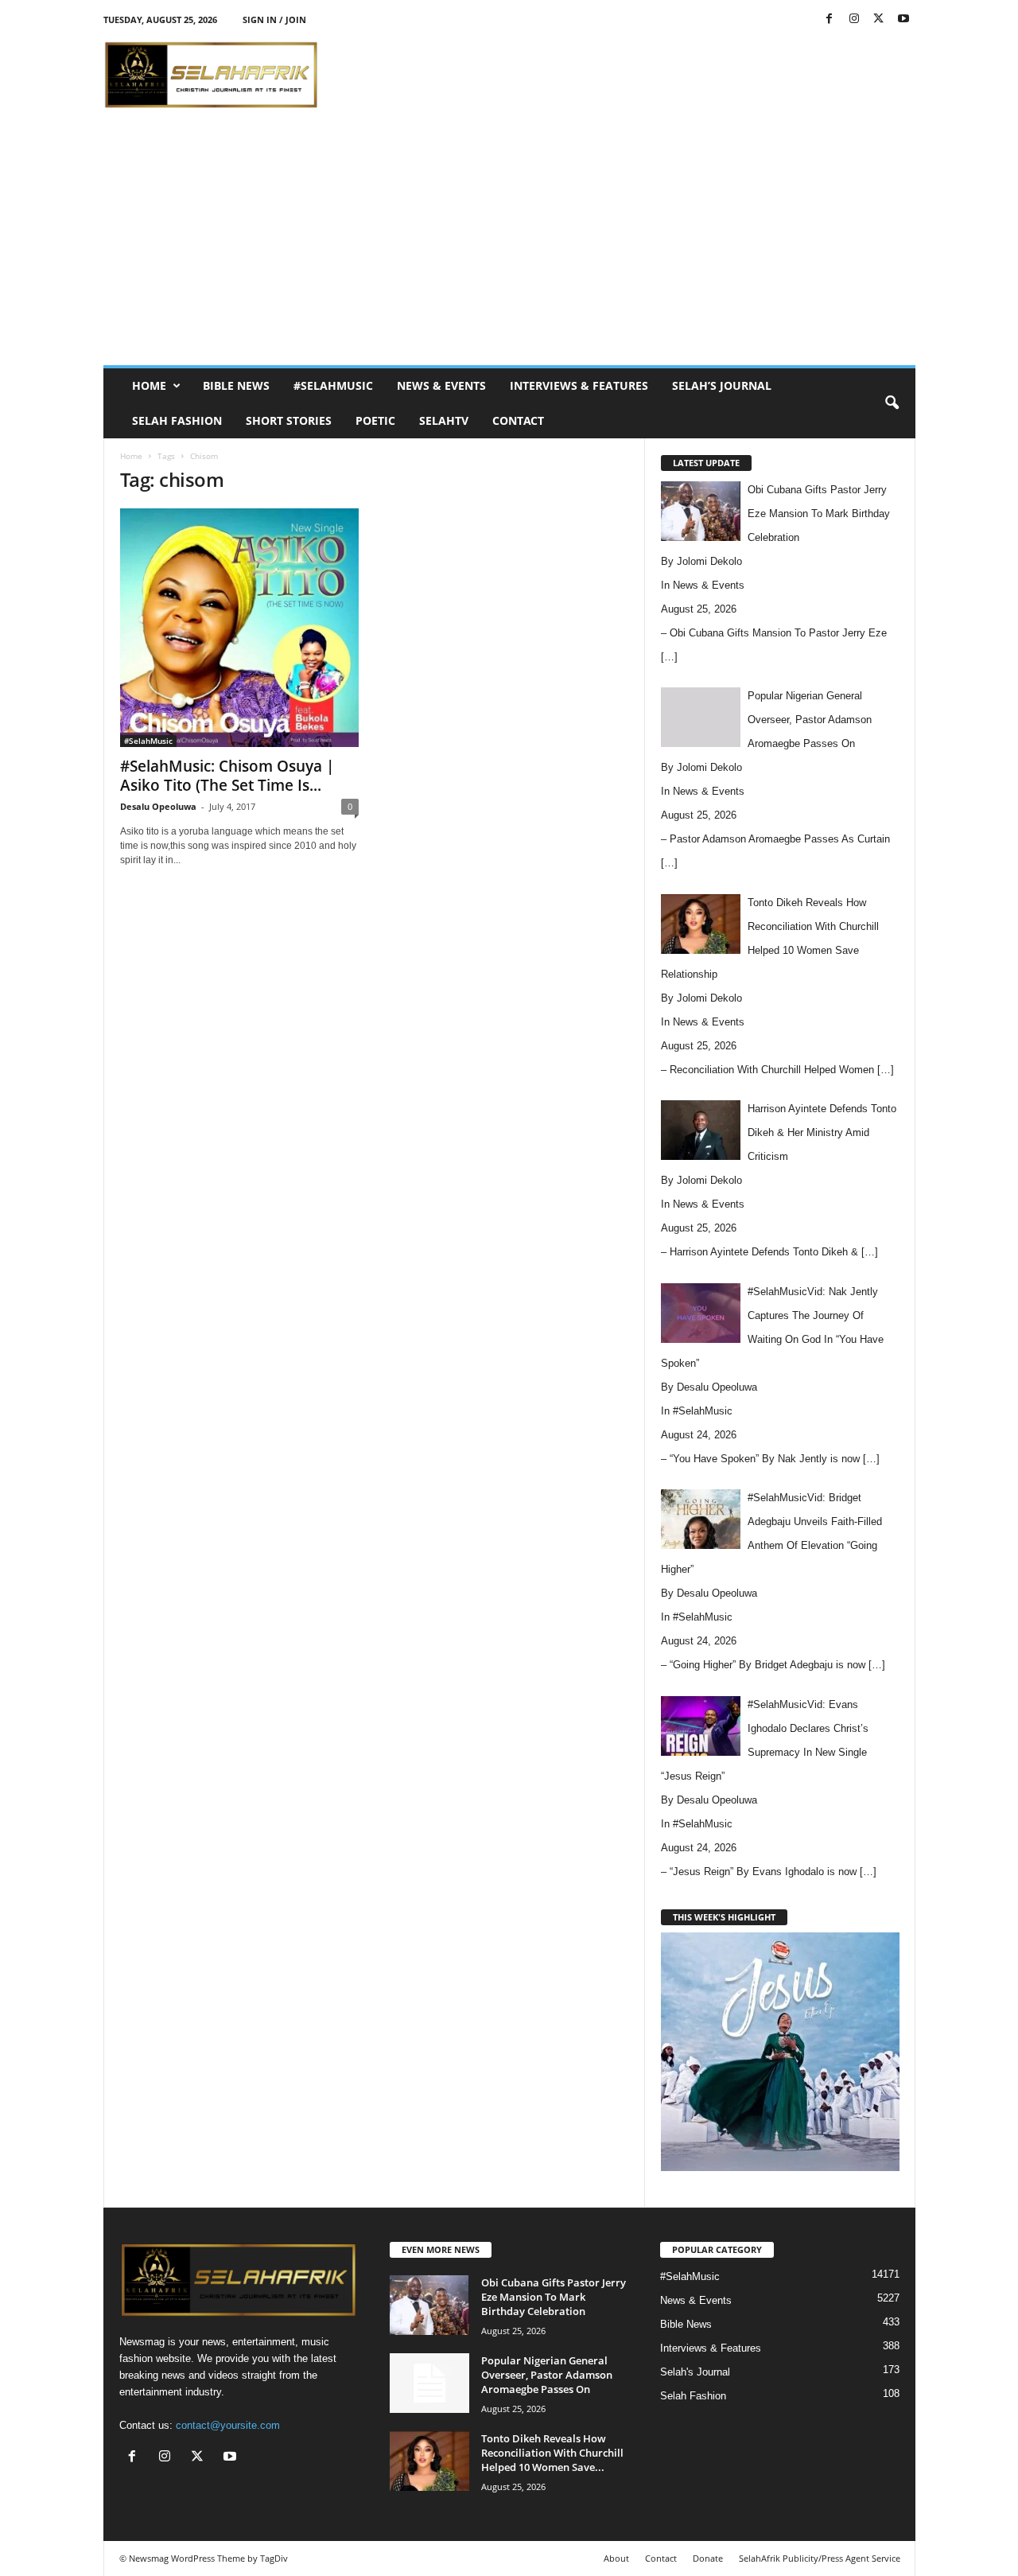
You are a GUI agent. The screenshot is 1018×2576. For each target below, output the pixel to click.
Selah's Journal (695, 2372)
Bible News (236, 385)
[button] (892, 403)
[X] (879, 19)
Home (149, 385)
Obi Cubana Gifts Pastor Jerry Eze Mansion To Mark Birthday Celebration (554, 2297)
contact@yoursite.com (228, 2425)
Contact (518, 420)
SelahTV (444, 420)
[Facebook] (830, 19)
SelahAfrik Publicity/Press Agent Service (820, 2558)
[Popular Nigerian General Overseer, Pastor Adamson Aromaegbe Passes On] (429, 2383)
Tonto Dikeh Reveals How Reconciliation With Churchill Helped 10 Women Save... (552, 2453)
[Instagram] (854, 19)
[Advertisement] (626, 75)
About (616, 2558)
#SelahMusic (333, 385)
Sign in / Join (274, 19)
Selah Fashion (177, 420)
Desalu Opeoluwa (158, 806)
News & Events (441, 385)
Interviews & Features (579, 385)
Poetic (375, 420)
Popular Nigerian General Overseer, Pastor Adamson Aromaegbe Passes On (547, 2375)
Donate (708, 2558)
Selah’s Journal (722, 385)
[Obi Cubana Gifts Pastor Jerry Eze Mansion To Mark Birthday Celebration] (429, 2305)
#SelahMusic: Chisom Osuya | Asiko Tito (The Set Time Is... (227, 776)
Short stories (289, 420)
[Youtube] (903, 19)
